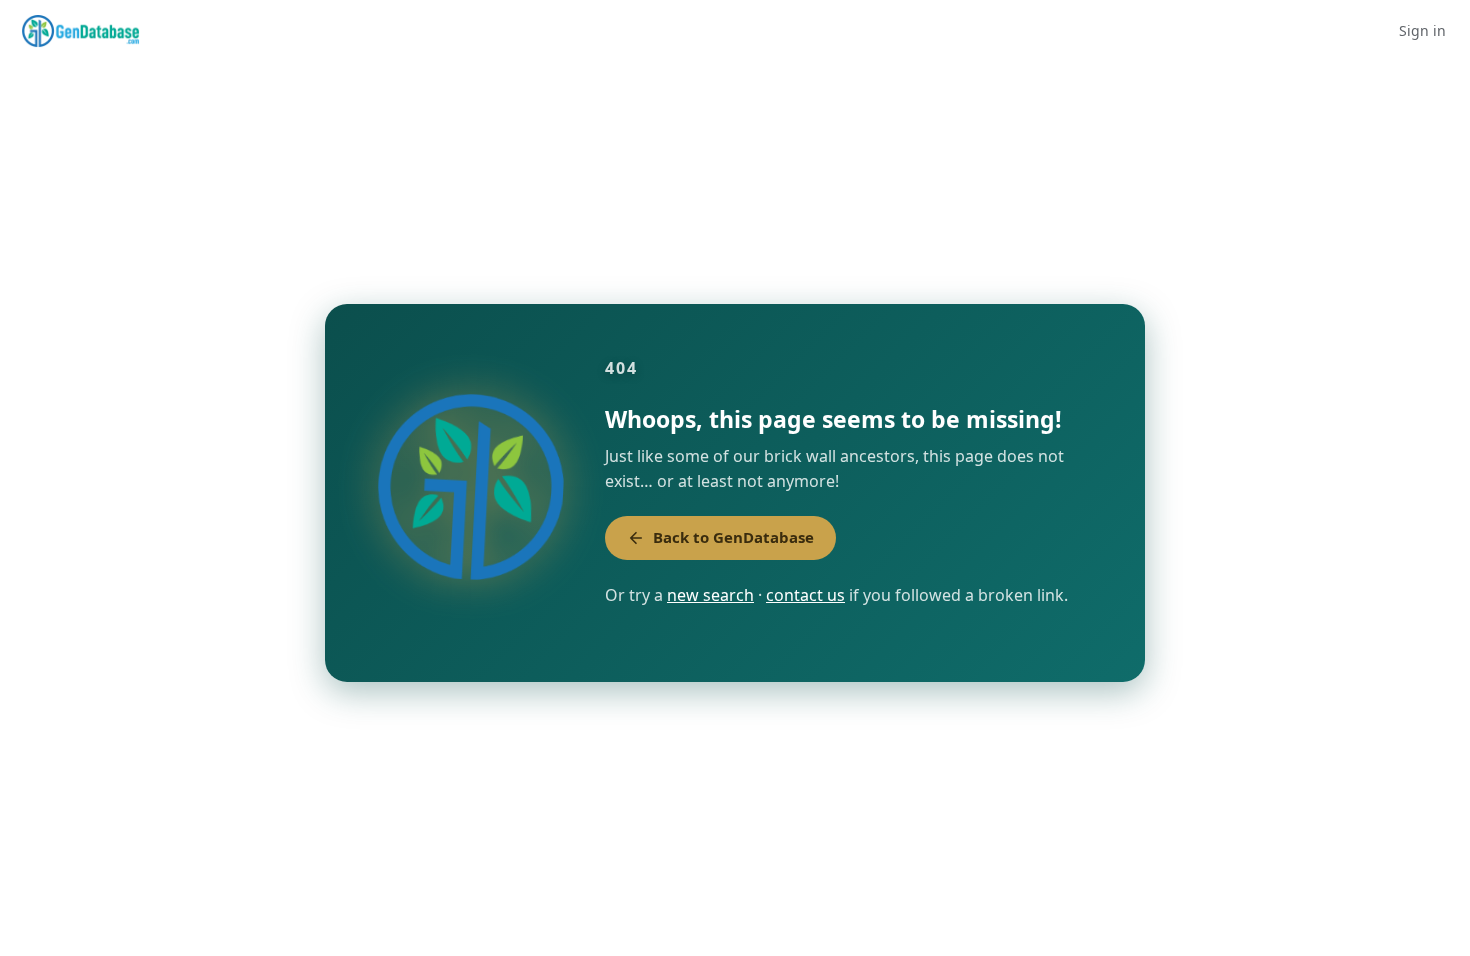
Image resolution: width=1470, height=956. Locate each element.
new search (710, 595)
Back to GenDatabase (733, 537)
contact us (805, 595)
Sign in (1422, 30)
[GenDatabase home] (80, 31)
